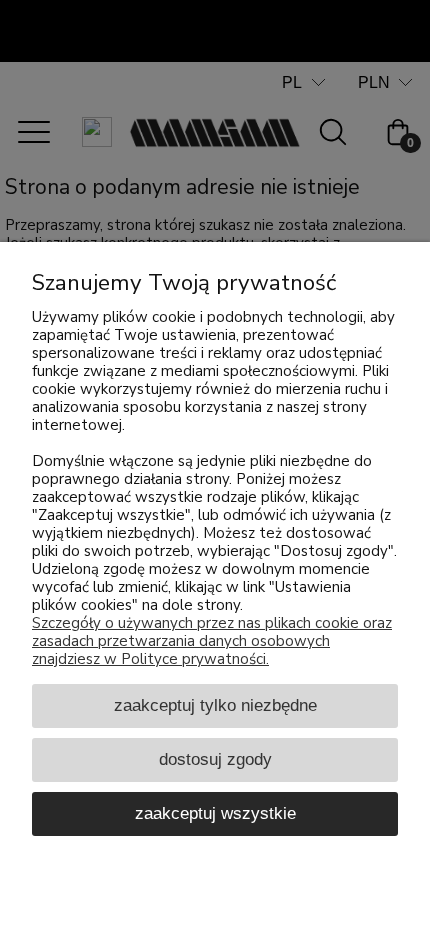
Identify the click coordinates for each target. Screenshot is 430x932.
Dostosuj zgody (215, 759)
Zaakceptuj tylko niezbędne (215, 705)
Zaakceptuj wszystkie (215, 813)
